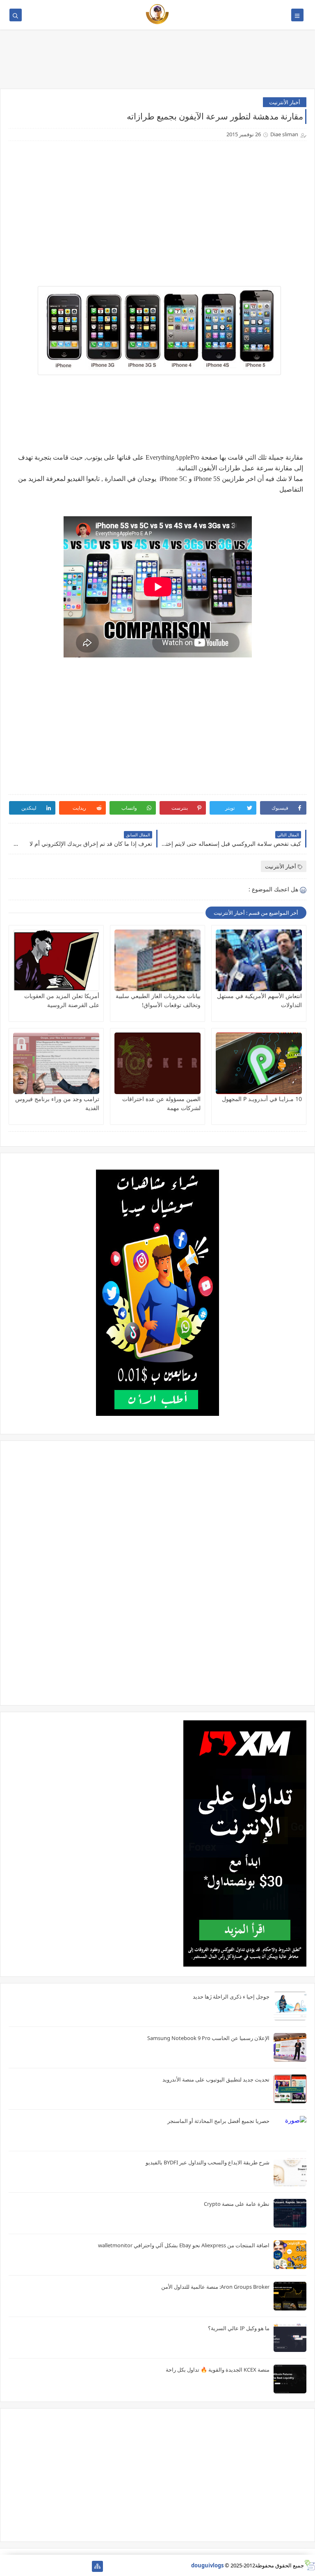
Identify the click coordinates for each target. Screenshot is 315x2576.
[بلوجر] (32, 2566)
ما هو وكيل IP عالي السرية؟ (239, 2328)
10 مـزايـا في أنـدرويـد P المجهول (262, 1099)
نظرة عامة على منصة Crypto (237, 2204)
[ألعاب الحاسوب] (71, 2566)
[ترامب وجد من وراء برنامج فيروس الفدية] (56, 1063)
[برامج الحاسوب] (84, 2566)
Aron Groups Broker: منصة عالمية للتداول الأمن (215, 2287)
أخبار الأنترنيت (285, 102)
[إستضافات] (45, 2566)
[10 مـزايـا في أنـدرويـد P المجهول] (259, 1063)
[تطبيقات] (6, 2566)
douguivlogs (207, 2565)
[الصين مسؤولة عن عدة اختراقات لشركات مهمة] (157, 1063)
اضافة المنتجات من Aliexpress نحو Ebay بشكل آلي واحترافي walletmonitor (184, 2245)
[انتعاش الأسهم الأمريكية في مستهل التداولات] (259, 960)
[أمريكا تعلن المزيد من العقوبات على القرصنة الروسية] (56, 960)
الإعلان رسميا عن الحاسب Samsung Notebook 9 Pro (208, 2038)
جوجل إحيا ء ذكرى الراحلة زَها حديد (231, 1997)
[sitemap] (97, 2566)
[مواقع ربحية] (58, 2566)
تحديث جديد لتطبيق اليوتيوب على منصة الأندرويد (216, 2079)
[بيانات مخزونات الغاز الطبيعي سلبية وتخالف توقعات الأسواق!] (157, 960)
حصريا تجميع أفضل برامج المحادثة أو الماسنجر (218, 2121)
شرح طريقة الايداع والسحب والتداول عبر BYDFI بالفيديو (208, 2162)
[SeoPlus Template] (309, 2565)
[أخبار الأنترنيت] (19, 2566)
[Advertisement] (157, 62)
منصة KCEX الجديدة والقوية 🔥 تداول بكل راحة (218, 2370)
